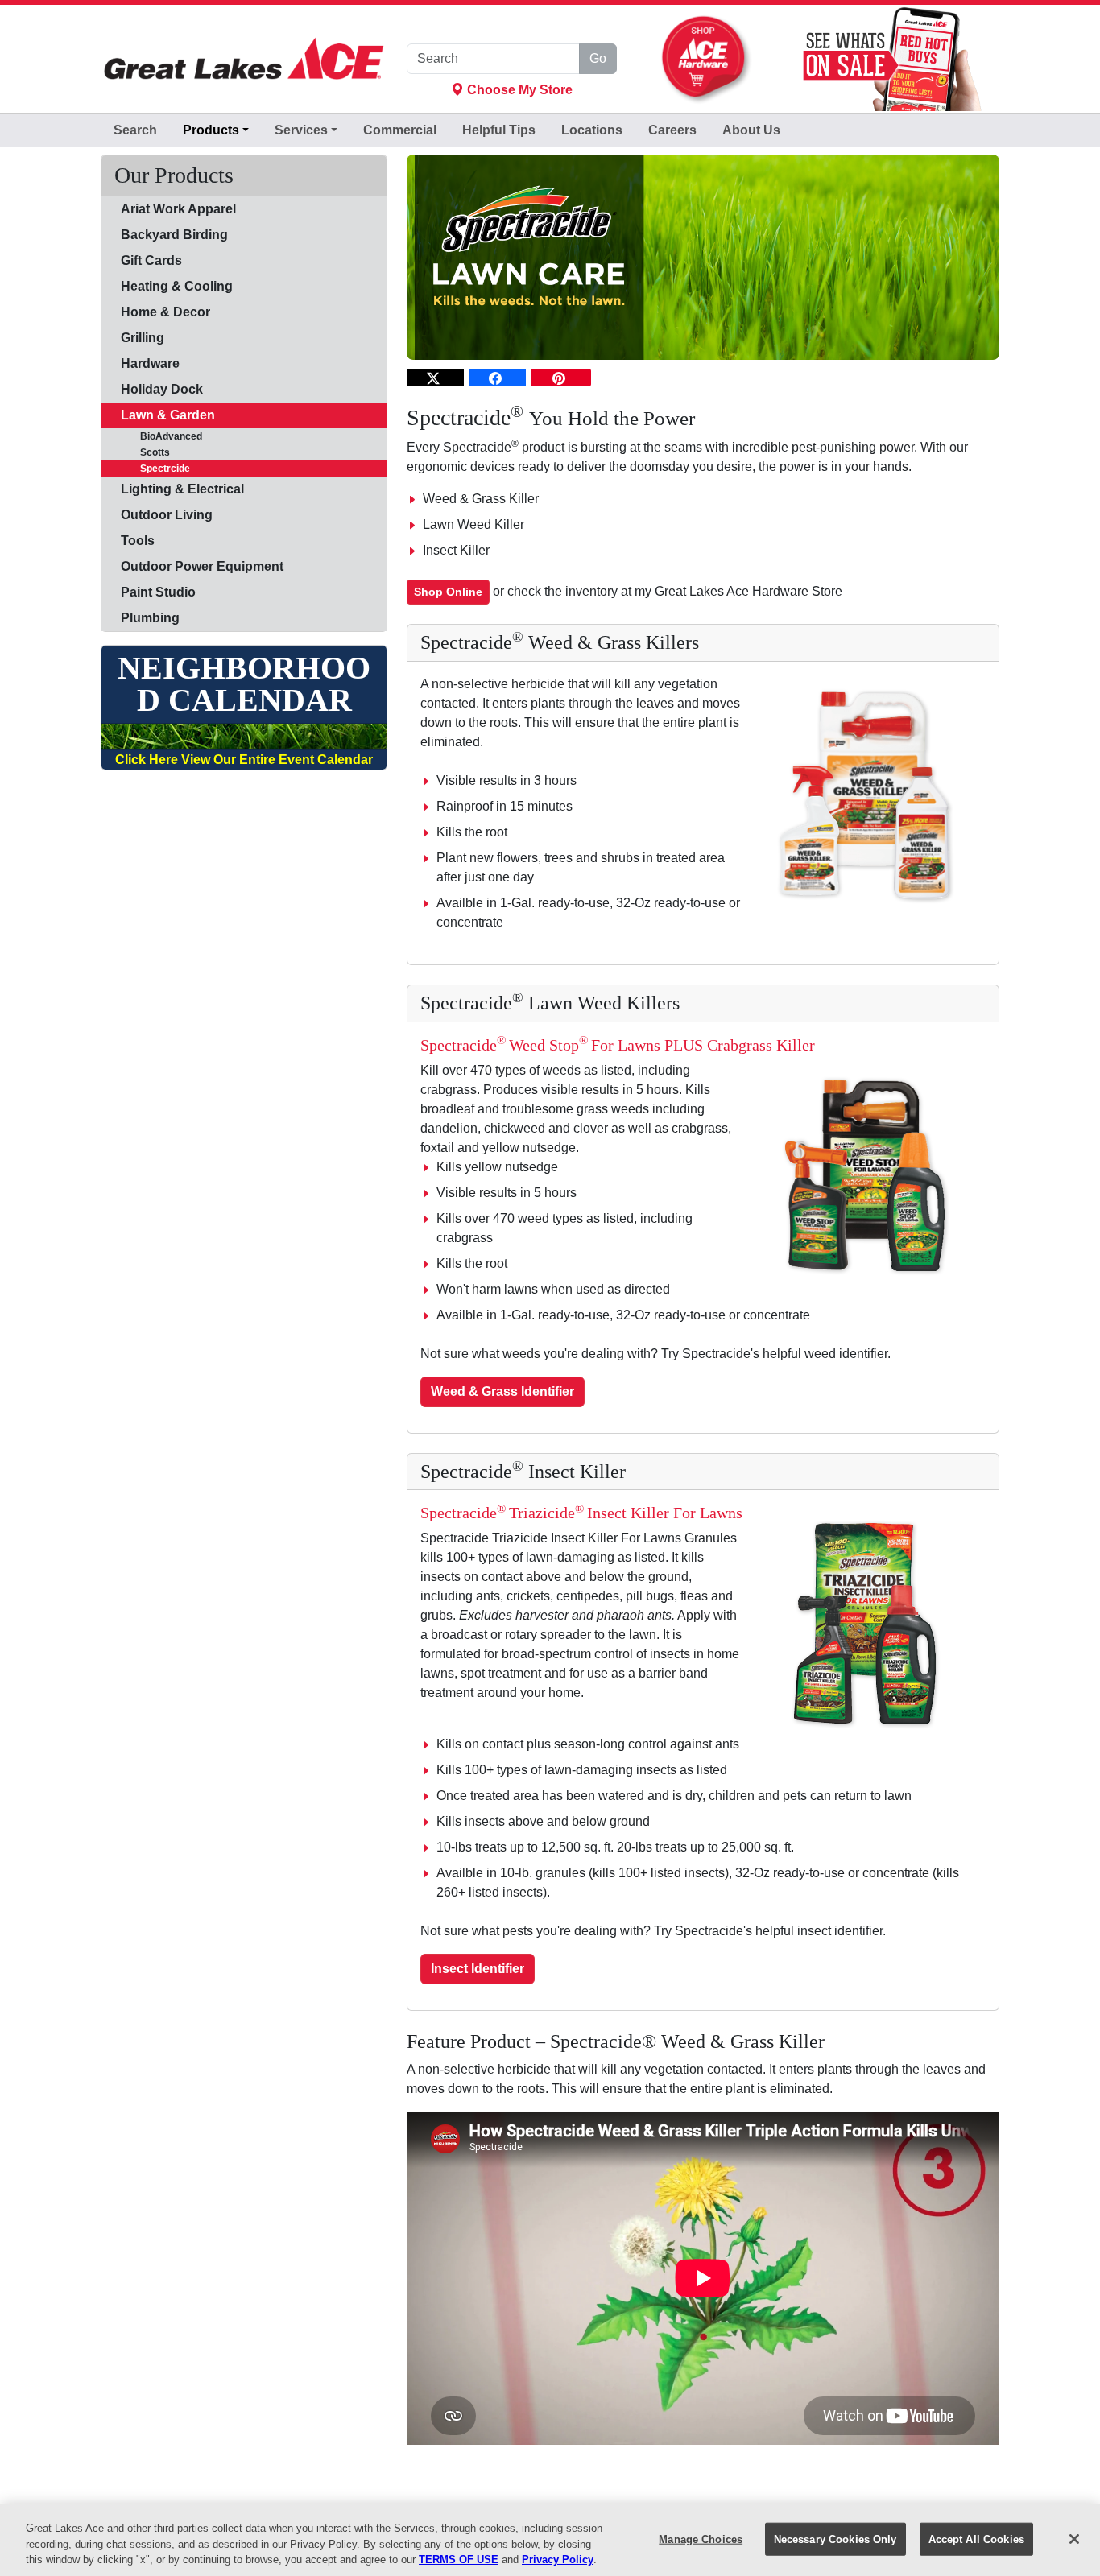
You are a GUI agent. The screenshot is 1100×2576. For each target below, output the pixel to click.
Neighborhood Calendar (244, 684)
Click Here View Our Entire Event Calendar (244, 760)
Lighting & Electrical (182, 489)
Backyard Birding (174, 235)
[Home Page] (244, 59)
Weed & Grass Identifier (502, 1391)
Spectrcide (155, 469)
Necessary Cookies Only (835, 2539)
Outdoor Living (167, 515)
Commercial (400, 130)
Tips (499, 130)
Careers (672, 130)
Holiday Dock (162, 389)
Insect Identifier (478, 1969)
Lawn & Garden (168, 415)
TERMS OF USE (459, 2559)
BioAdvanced (161, 436)
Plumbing (150, 618)
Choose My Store (518, 90)
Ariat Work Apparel (178, 209)
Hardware (150, 363)
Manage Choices (701, 2539)
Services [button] (301, 130)
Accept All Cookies (976, 2539)
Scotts (145, 452)
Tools (138, 541)
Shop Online (448, 592)
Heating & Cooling (177, 286)
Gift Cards (151, 260)
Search (135, 130)
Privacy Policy (558, 2559)
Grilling (143, 338)
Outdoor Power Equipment (202, 566)
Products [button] (211, 130)
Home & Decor (165, 312)
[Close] (1074, 2539)
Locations (592, 130)
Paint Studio (158, 592)
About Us (751, 130)
